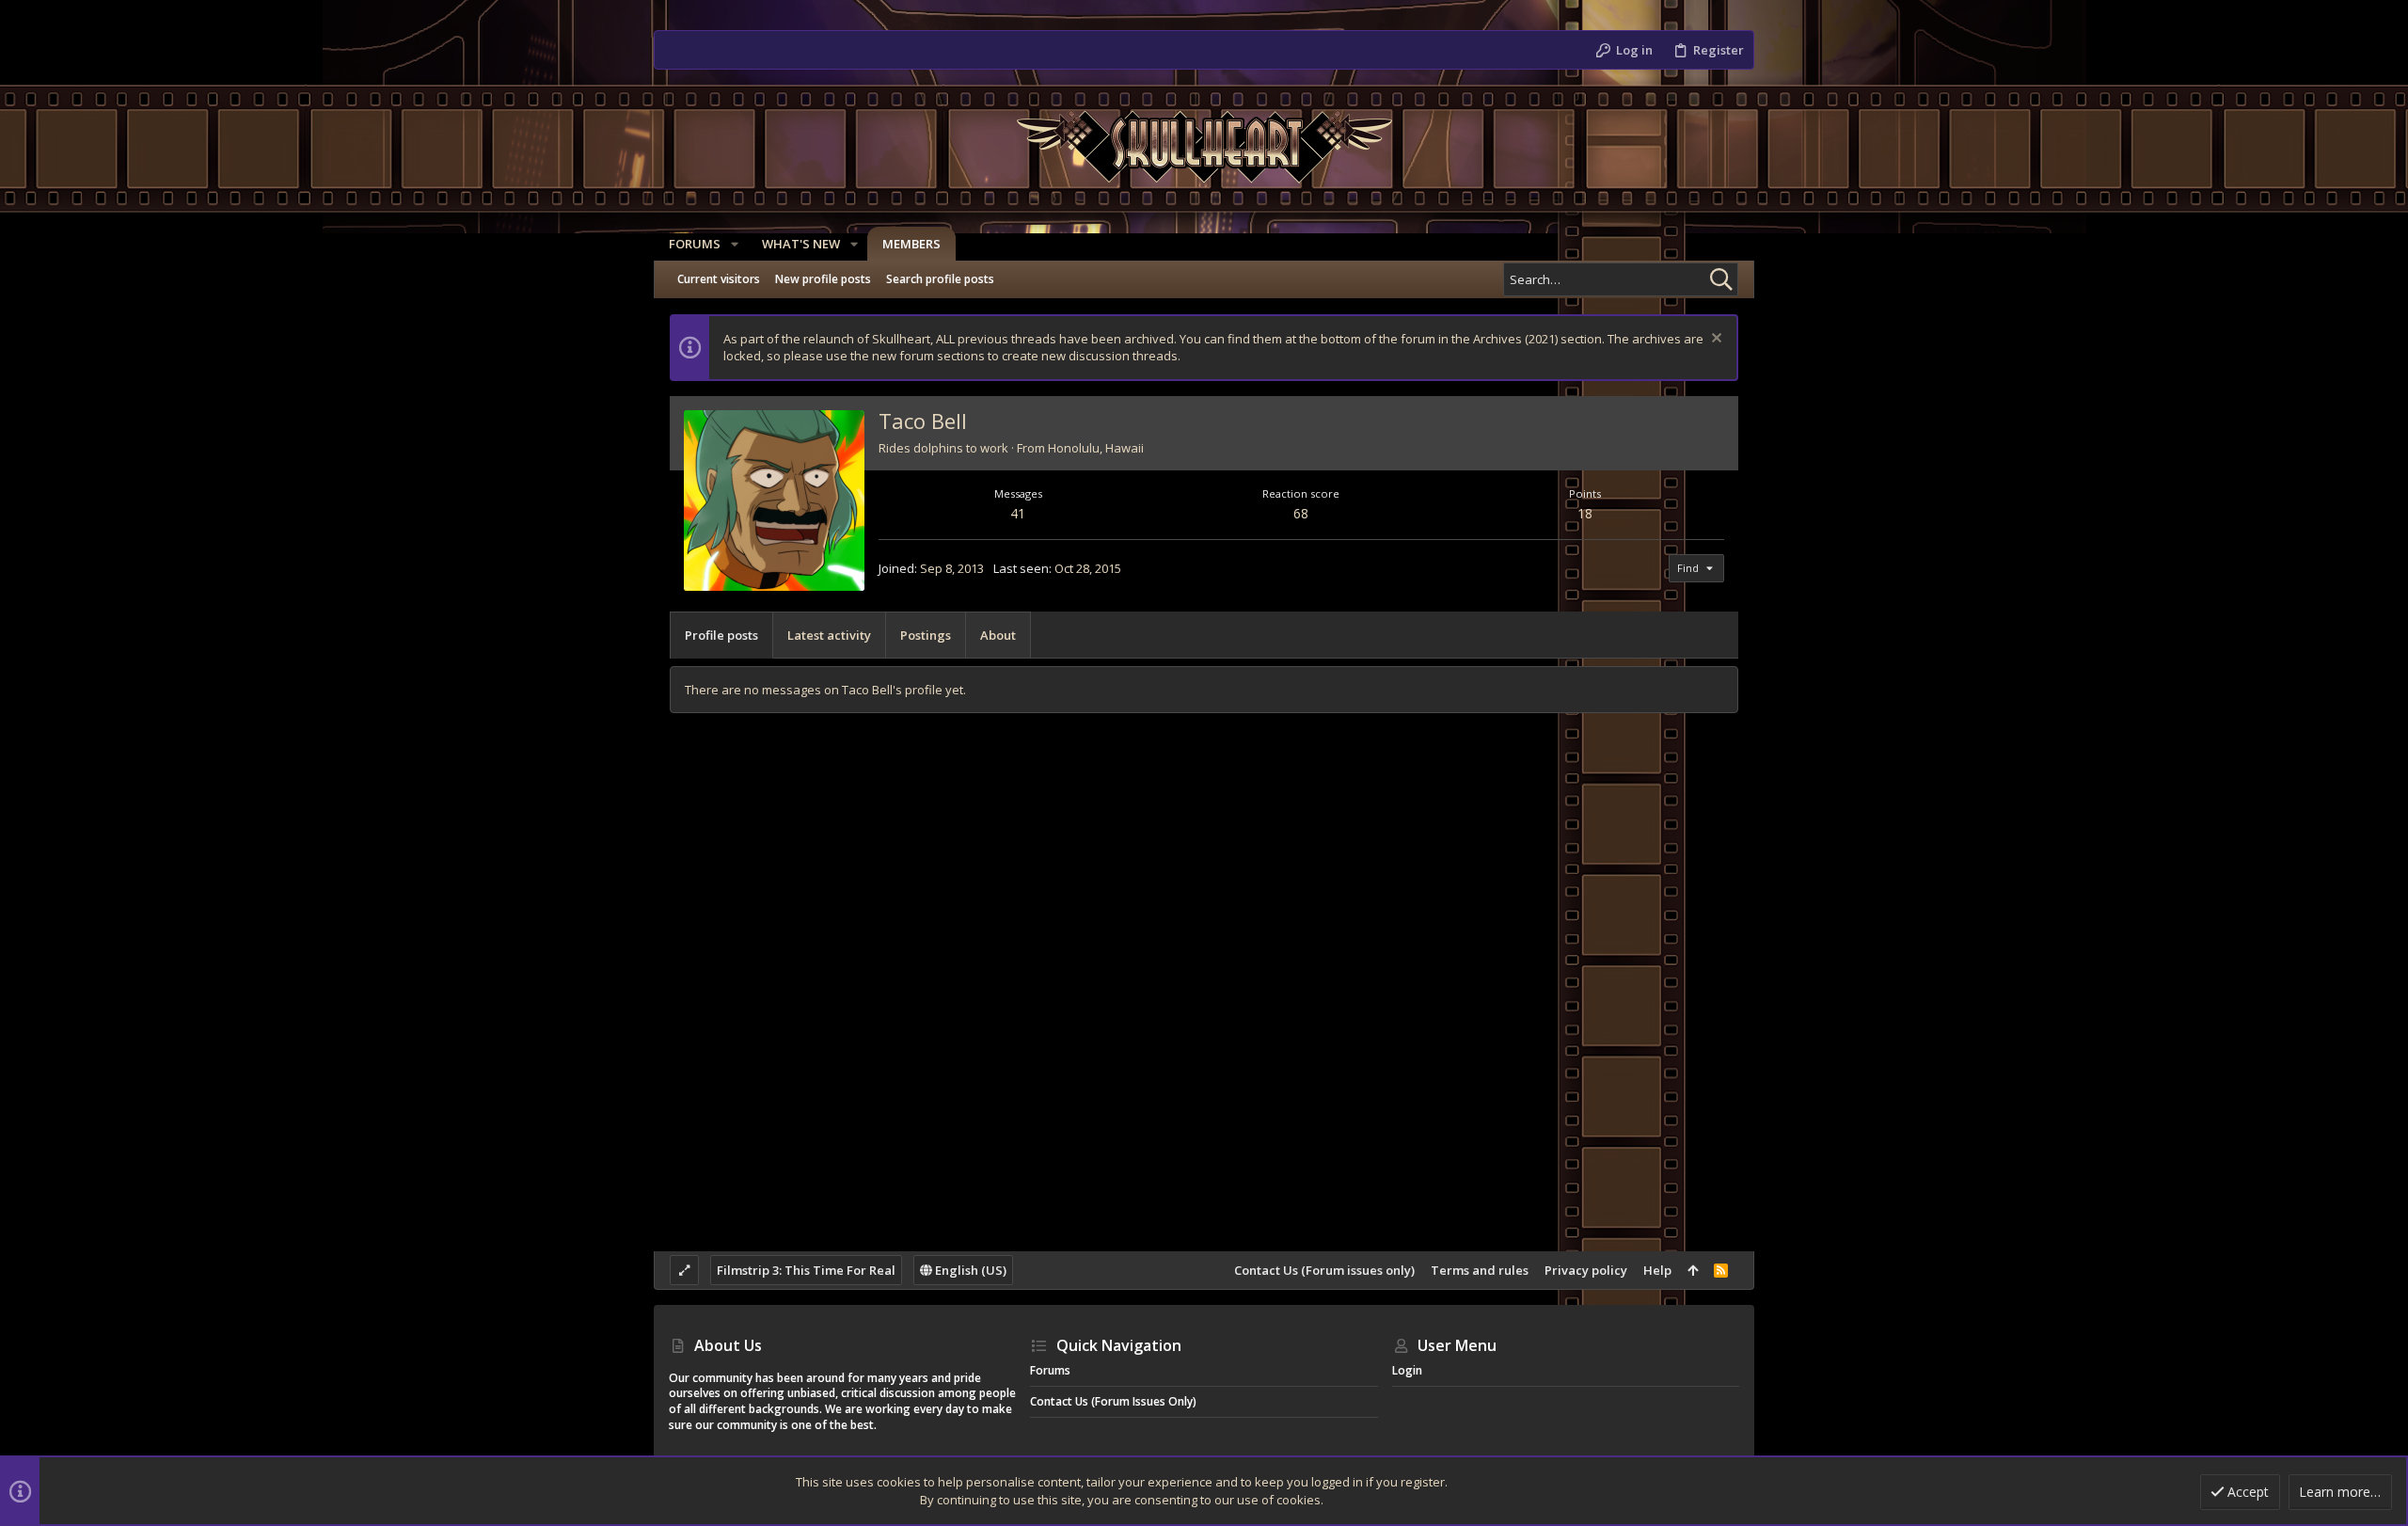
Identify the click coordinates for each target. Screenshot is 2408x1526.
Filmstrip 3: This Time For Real (806, 1270)
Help (1657, 1270)
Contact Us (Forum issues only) (1324, 1270)
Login (1407, 1370)
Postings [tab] (926, 635)
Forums (1050, 1370)
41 (1018, 513)
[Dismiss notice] (1714, 340)
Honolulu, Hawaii (1096, 448)
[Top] (1693, 1270)
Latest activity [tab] (829, 635)
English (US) (969, 1270)
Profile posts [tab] (721, 635)
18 (1585, 513)
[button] (735, 244)
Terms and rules (1480, 1270)
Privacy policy (1586, 1270)
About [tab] (998, 635)
